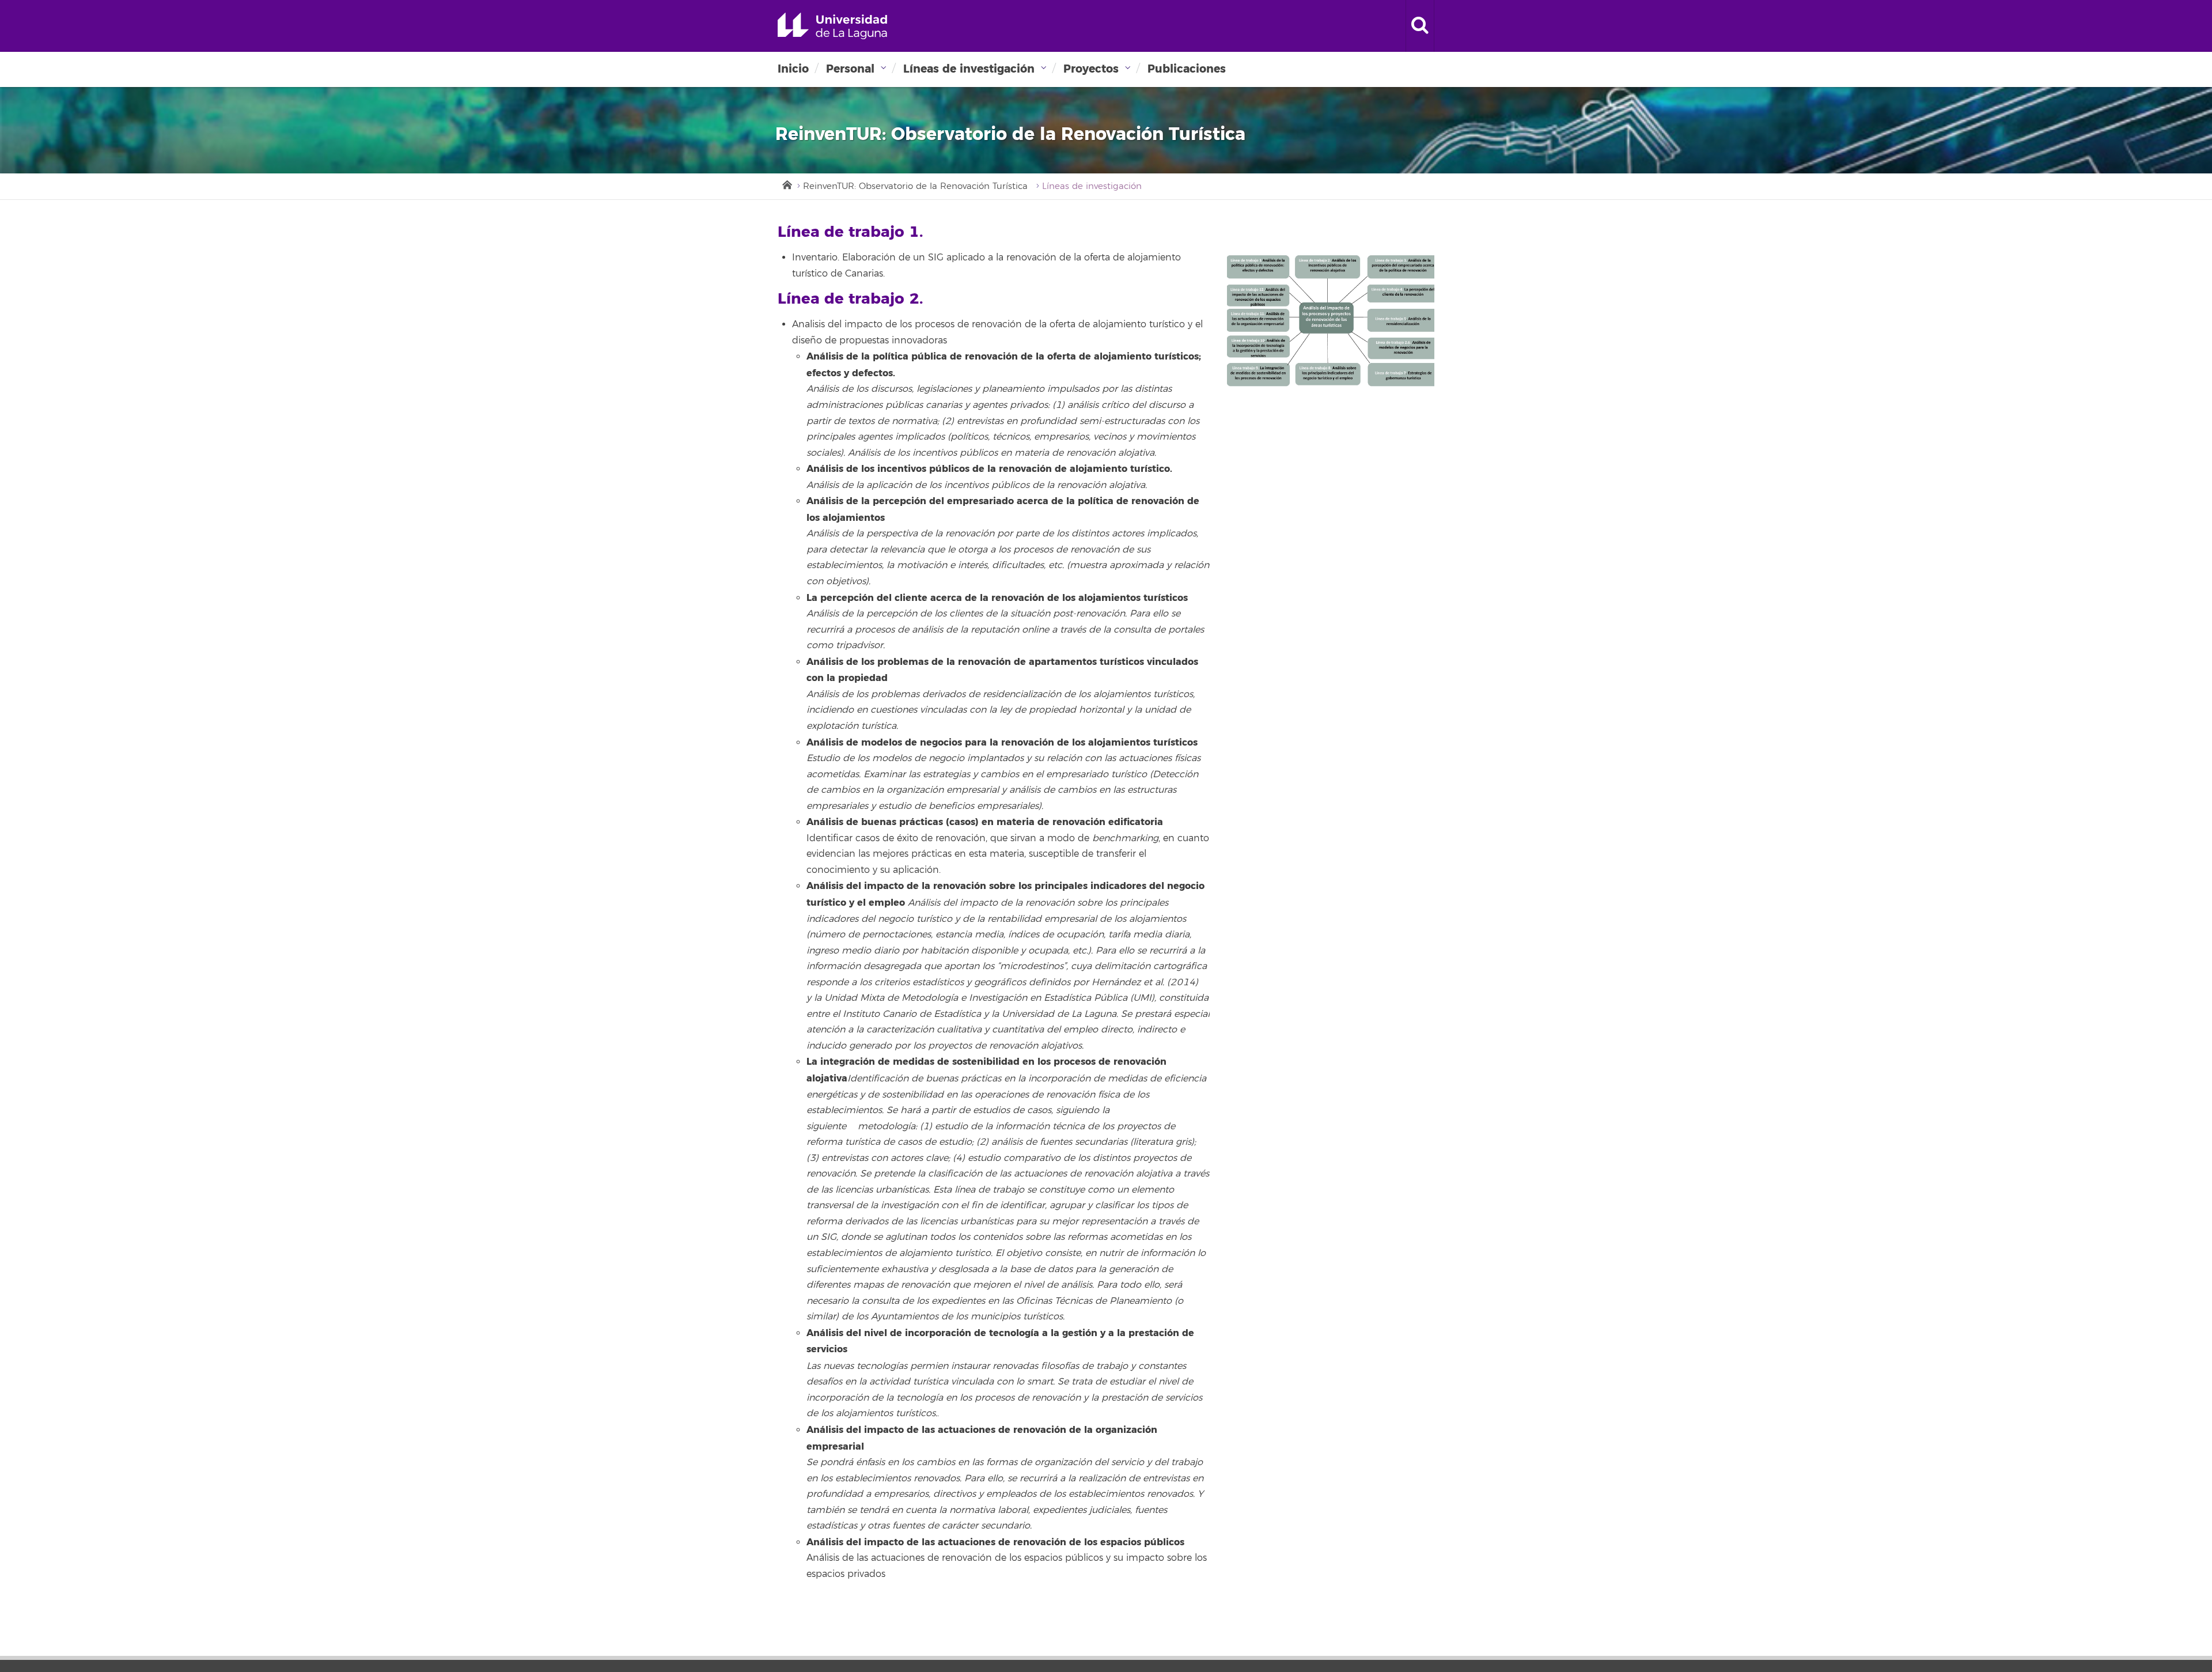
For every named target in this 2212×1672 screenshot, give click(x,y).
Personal (850, 69)
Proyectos (1091, 69)
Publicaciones (1187, 69)
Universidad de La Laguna (832, 26)
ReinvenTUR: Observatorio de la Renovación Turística (915, 186)
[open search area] (1420, 26)
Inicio (793, 69)
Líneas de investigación (969, 69)
